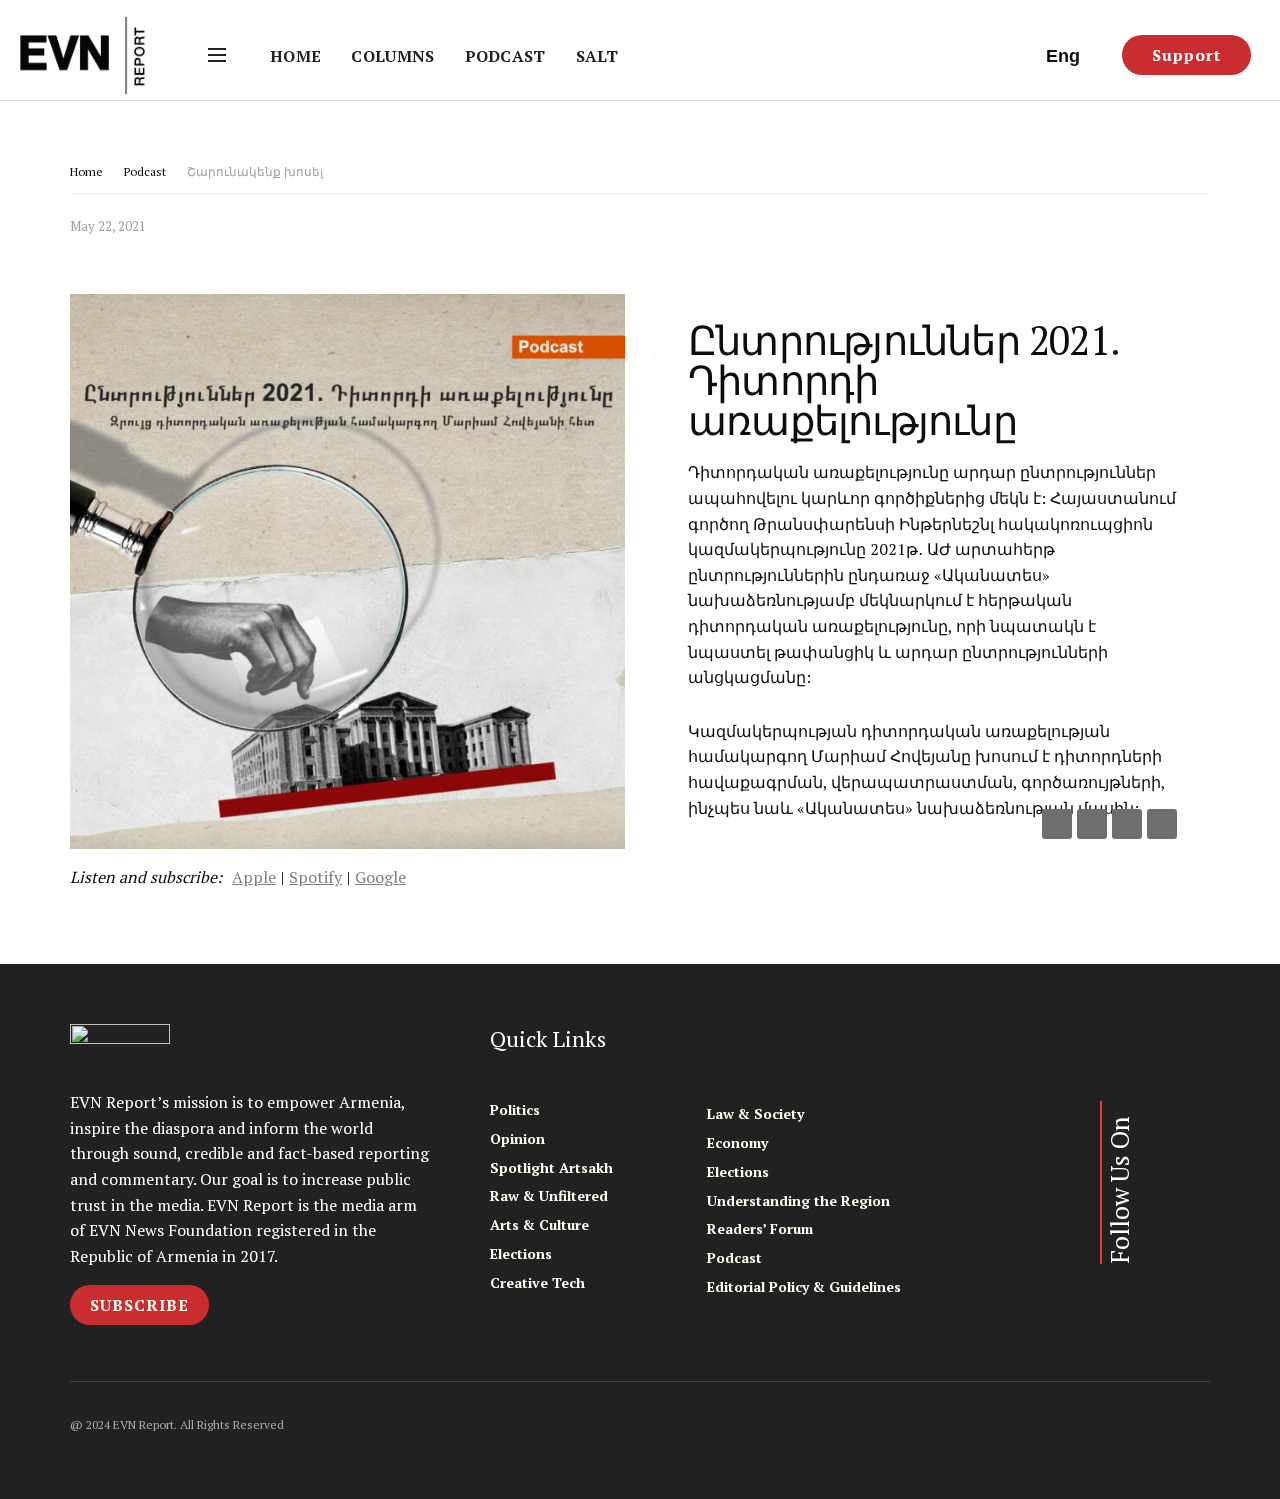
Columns (392, 56)
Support (1186, 55)
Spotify (315, 877)
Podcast (505, 56)
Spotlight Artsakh (551, 1167)
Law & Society (755, 1113)
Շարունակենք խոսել (255, 171)
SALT (597, 56)
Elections (521, 1253)
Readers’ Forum (760, 1228)
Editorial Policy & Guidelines (804, 1286)
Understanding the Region (798, 1200)
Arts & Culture (539, 1224)
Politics (515, 1109)
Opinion (517, 1138)
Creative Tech (537, 1282)
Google (380, 877)
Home (295, 56)
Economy (737, 1142)
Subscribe (139, 1305)
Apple (254, 877)
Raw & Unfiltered (549, 1195)
